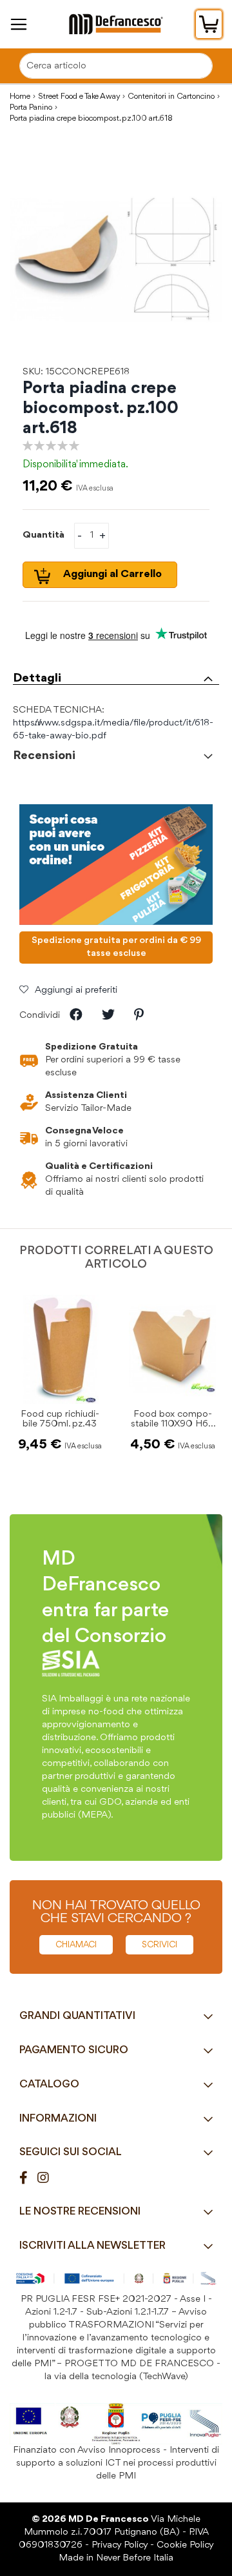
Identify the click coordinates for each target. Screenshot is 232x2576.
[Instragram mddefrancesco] (48, 2179)
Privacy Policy (120, 2545)
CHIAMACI (76, 1945)
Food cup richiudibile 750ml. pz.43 (60, 1419)
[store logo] (116, 24)
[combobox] (116, 66)
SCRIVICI (159, 1945)
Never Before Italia (135, 2558)
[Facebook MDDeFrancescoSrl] (28, 2179)
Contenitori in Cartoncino (171, 96)
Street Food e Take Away (79, 96)
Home (20, 96)
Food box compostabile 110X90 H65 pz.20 (172, 1424)
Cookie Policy (185, 2545)
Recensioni (44, 756)
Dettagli (37, 678)
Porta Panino (31, 107)
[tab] (116, 675)
